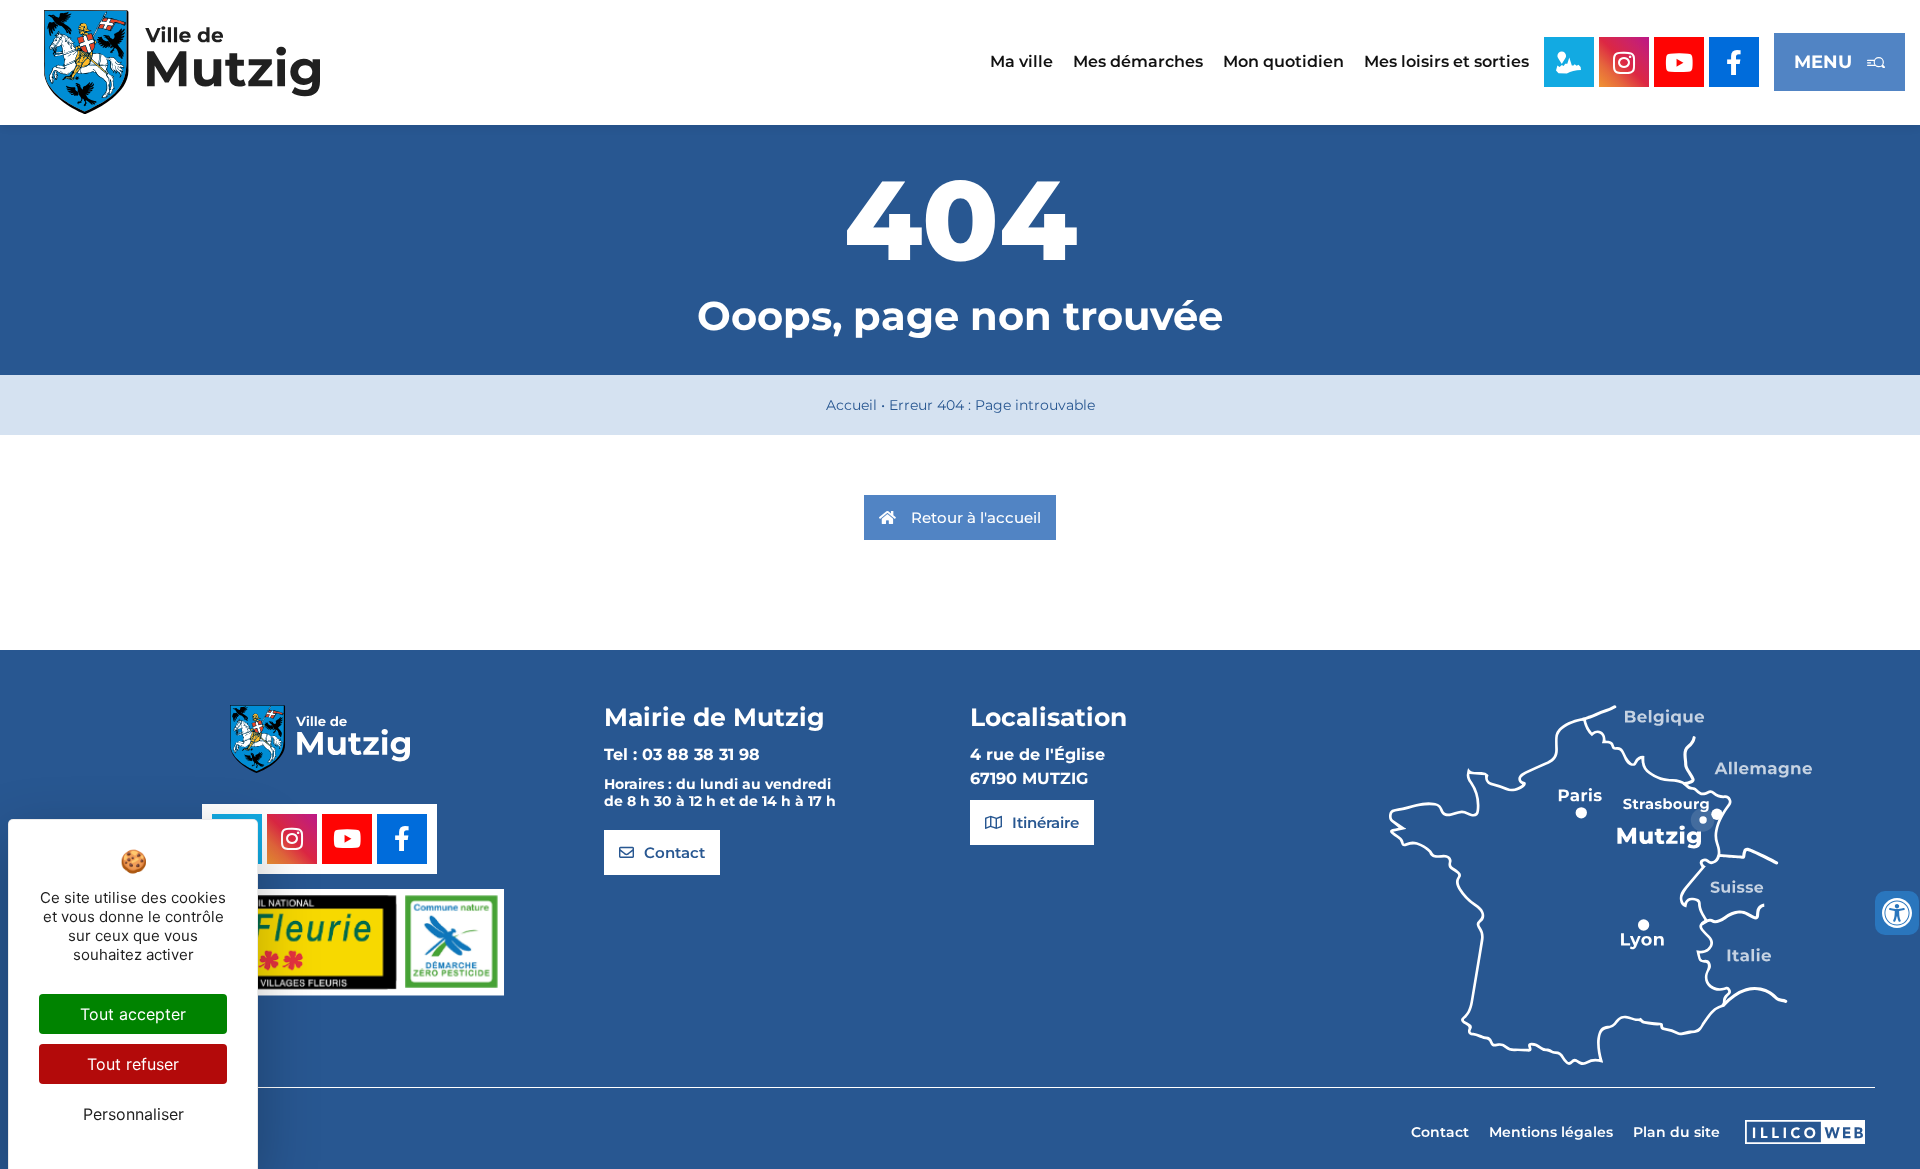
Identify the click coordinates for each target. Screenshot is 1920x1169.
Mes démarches (1138, 61)
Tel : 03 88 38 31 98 (682, 754)
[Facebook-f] (1734, 62)
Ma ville (1021, 61)
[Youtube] (1679, 62)
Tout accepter (133, 1014)
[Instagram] (1624, 62)
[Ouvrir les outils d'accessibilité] (1897, 913)
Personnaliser (133, 1114)
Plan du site (1676, 1132)
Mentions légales (1551, 1132)
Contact (1440, 1132)
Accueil (851, 405)
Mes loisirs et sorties (1446, 61)
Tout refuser (133, 1064)
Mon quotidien (1283, 61)
